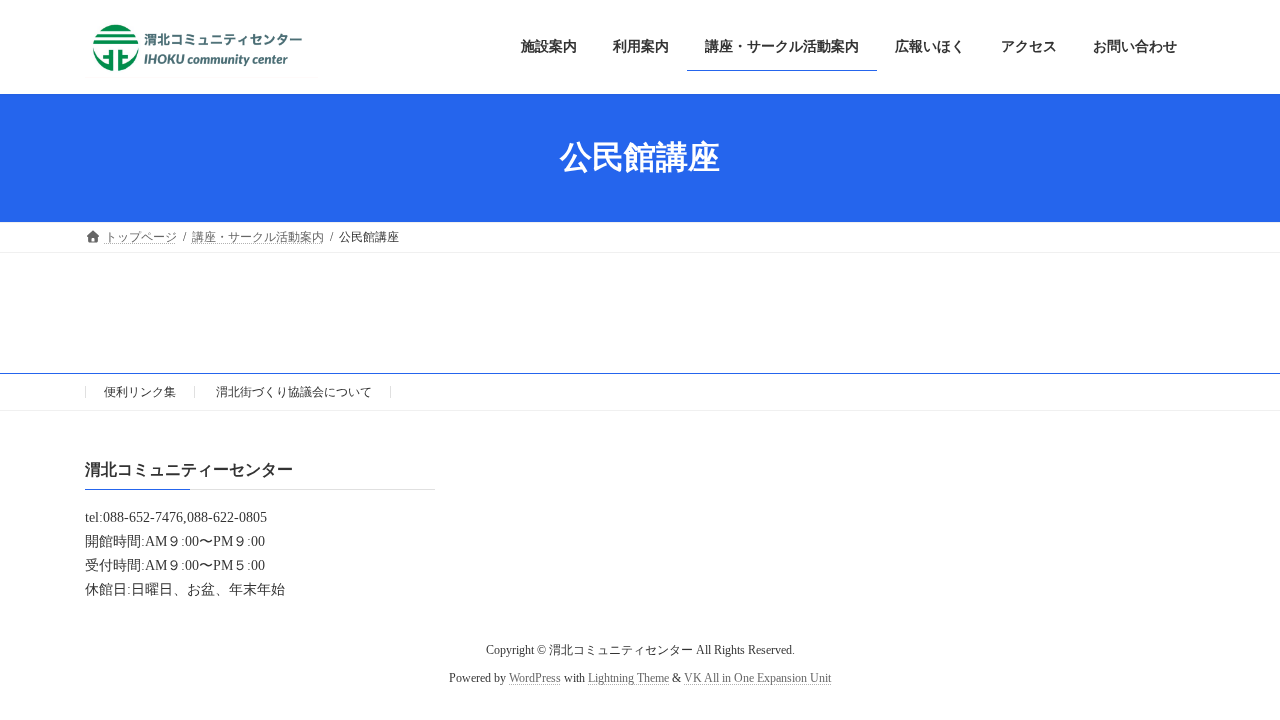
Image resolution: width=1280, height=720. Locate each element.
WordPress (535, 678)
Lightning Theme (628, 678)
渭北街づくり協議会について (294, 392)
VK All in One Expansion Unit (757, 678)
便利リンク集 (140, 392)
